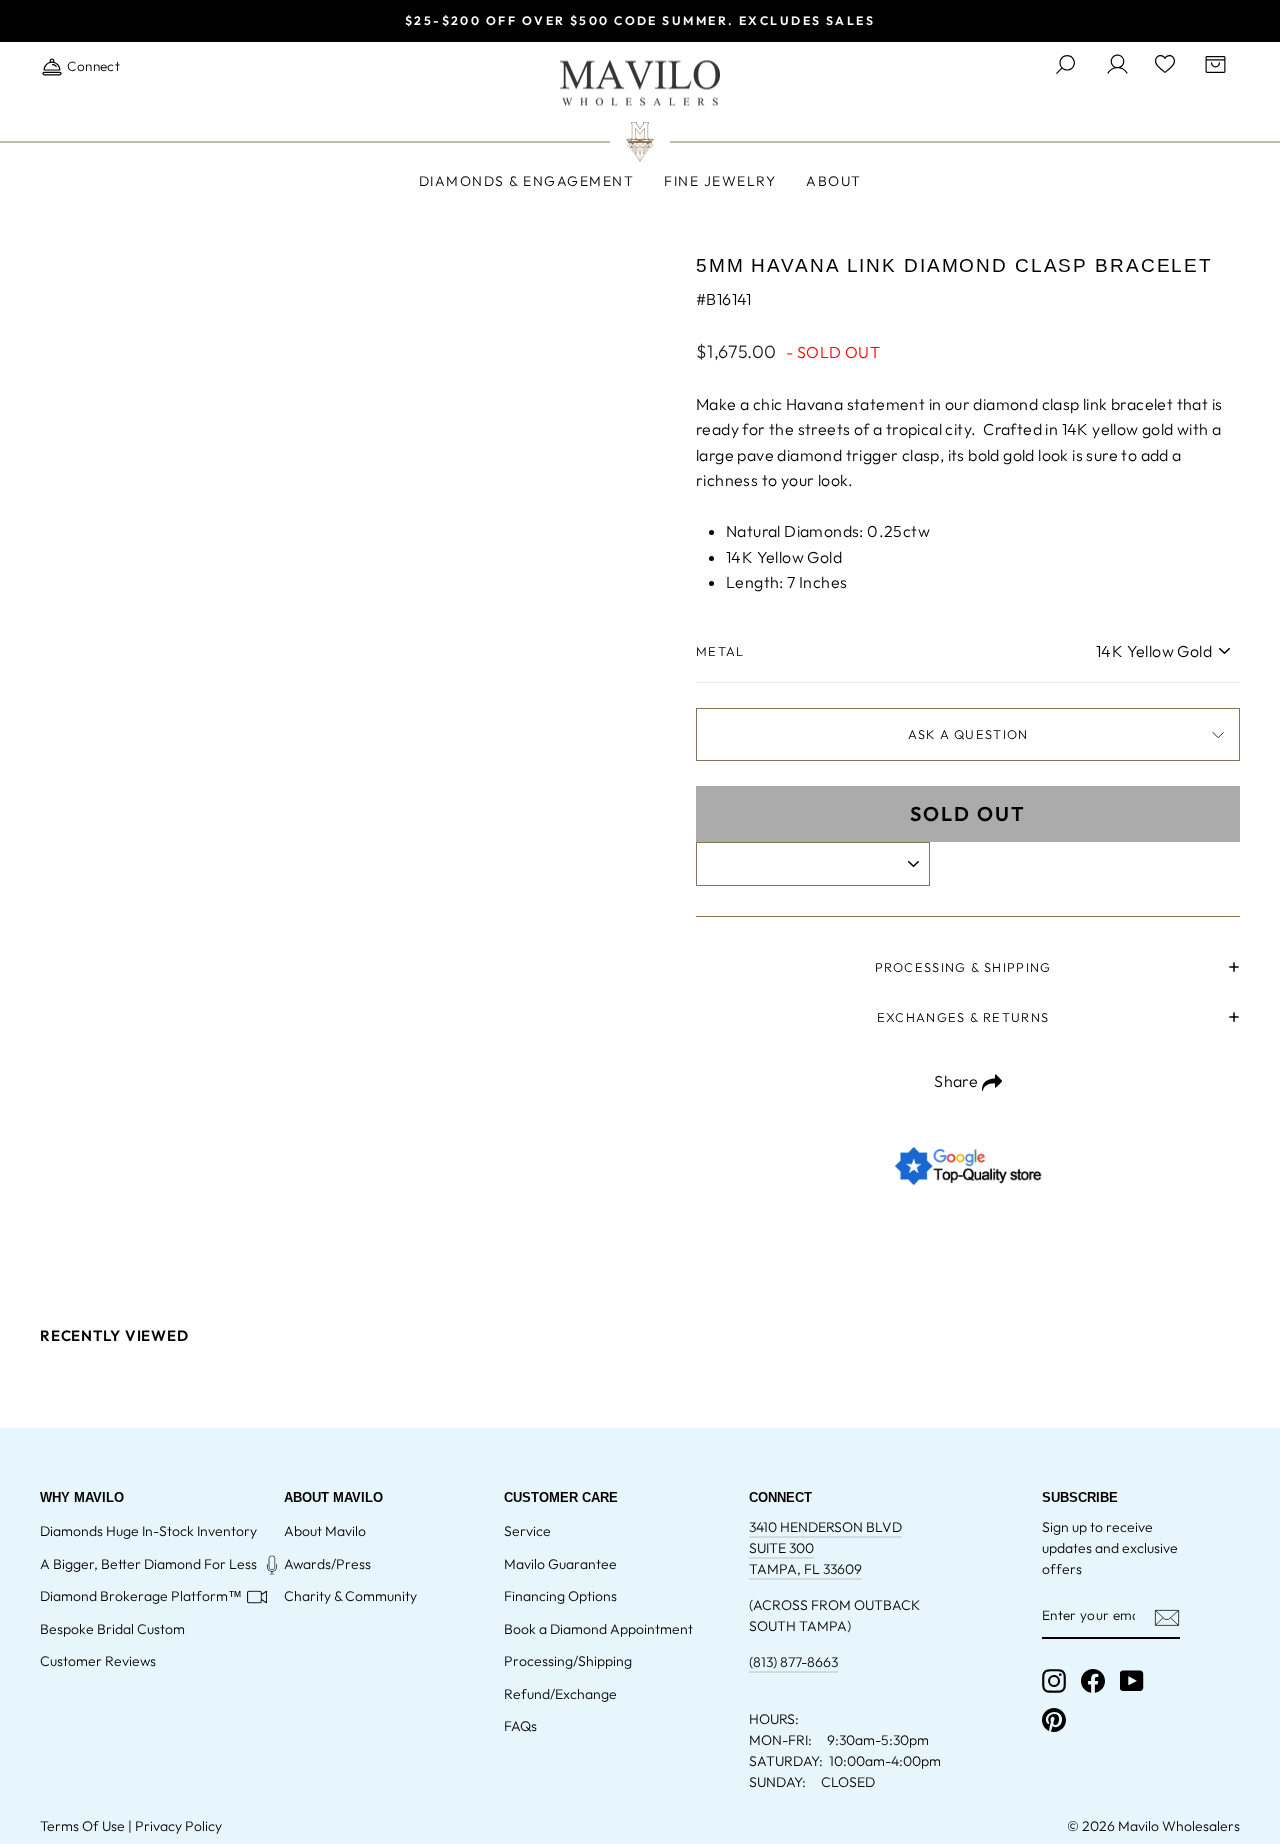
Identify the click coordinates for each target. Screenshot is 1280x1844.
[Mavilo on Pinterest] (1054, 1720)
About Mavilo (325, 1531)
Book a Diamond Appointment (598, 1629)
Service (527, 1531)
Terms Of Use (82, 1826)
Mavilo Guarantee (560, 1564)
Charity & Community (350, 1596)
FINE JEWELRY (720, 181)
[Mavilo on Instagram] (1054, 1681)
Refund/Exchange (560, 1694)
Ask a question (968, 734)
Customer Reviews (98, 1661)
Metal (720, 651)
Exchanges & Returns (963, 1017)
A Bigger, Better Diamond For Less (148, 1564)
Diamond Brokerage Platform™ (141, 1596)
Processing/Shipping (568, 1661)
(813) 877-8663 (793, 1662)
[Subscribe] (1167, 1617)
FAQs (520, 1726)
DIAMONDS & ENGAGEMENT (527, 181)
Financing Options (560, 1596)
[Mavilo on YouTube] (1132, 1681)
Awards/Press (327, 1564)
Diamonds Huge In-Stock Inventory (148, 1531)
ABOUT (834, 181)
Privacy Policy (178, 1826)
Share (957, 1081)
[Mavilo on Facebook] (1093, 1681)
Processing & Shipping (963, 967)
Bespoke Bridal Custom (112, 1629)
